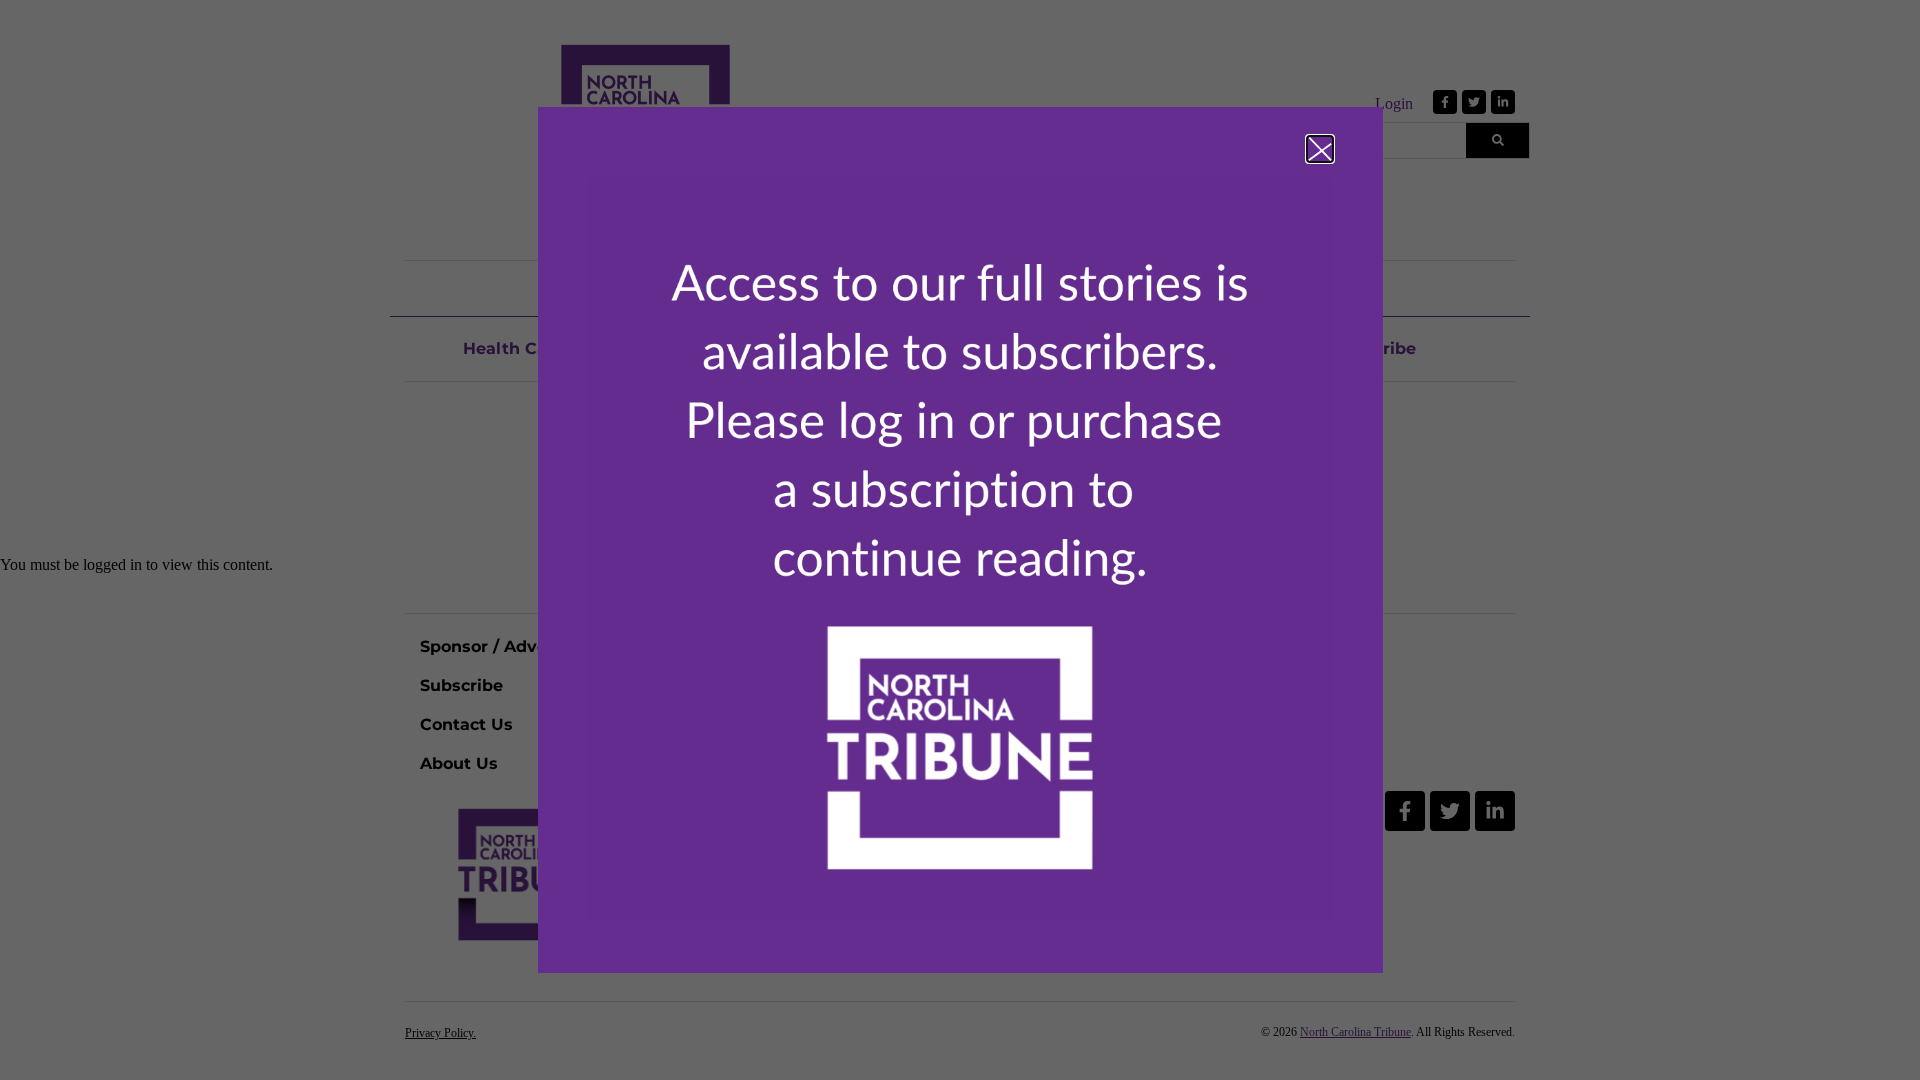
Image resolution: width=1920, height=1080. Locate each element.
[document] (960, 540)
